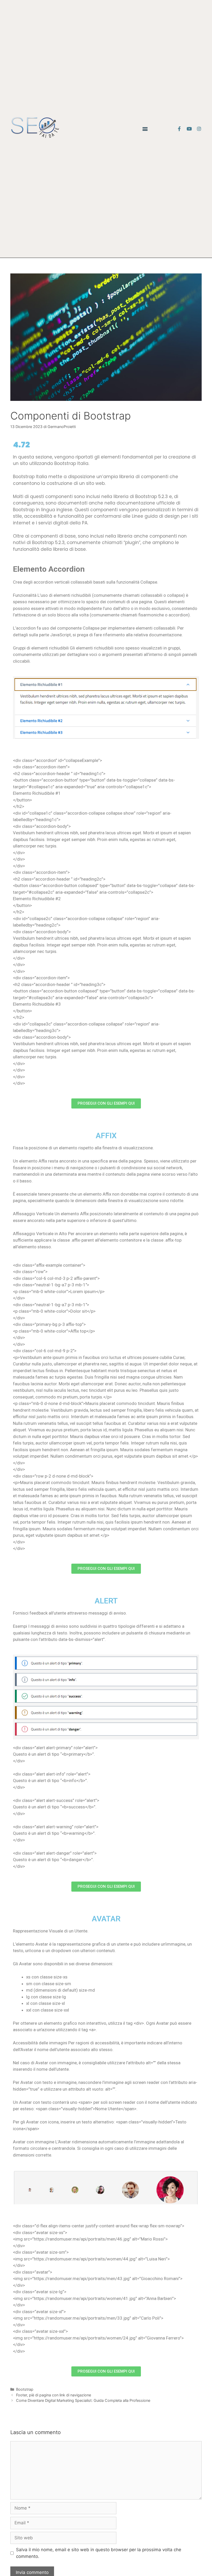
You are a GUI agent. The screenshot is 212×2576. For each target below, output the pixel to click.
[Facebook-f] (179, 129)
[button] (145, 129)
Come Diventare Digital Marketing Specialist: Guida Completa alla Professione (83, 2400)
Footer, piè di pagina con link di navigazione (54, 2395)
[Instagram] (199, 129)
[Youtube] (189, 129)
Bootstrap (25, 2389)
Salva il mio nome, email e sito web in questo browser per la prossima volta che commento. (99, 2553)
